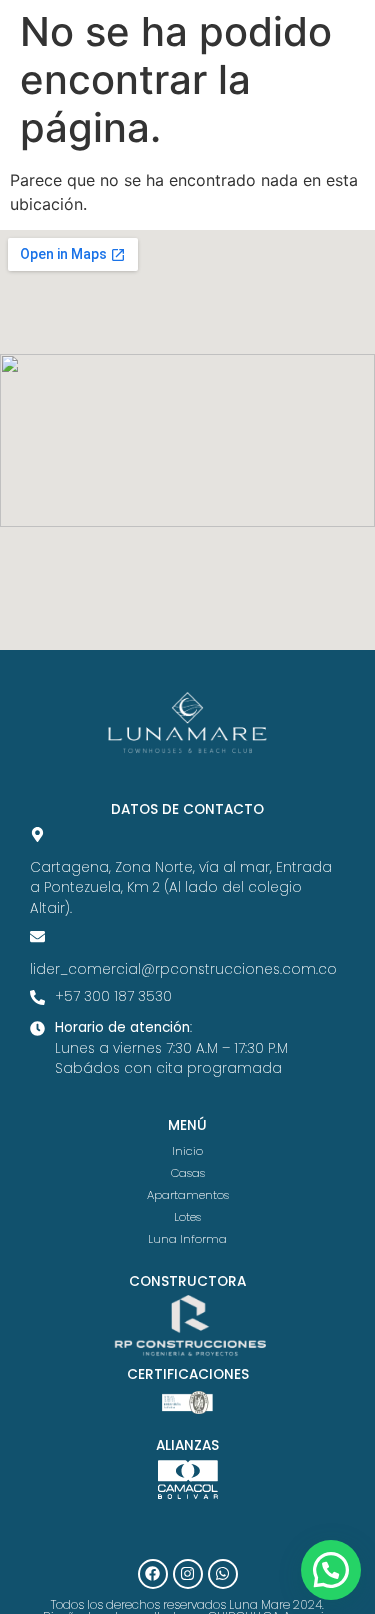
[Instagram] (188, 1574)
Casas (188, 1173)
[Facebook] (153, 1574)
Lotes (187, 1217)
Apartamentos (188, 1195)
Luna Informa (187, 1239)
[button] (331, 1570)
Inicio (187, 1151)
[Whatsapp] (223, 1574)
